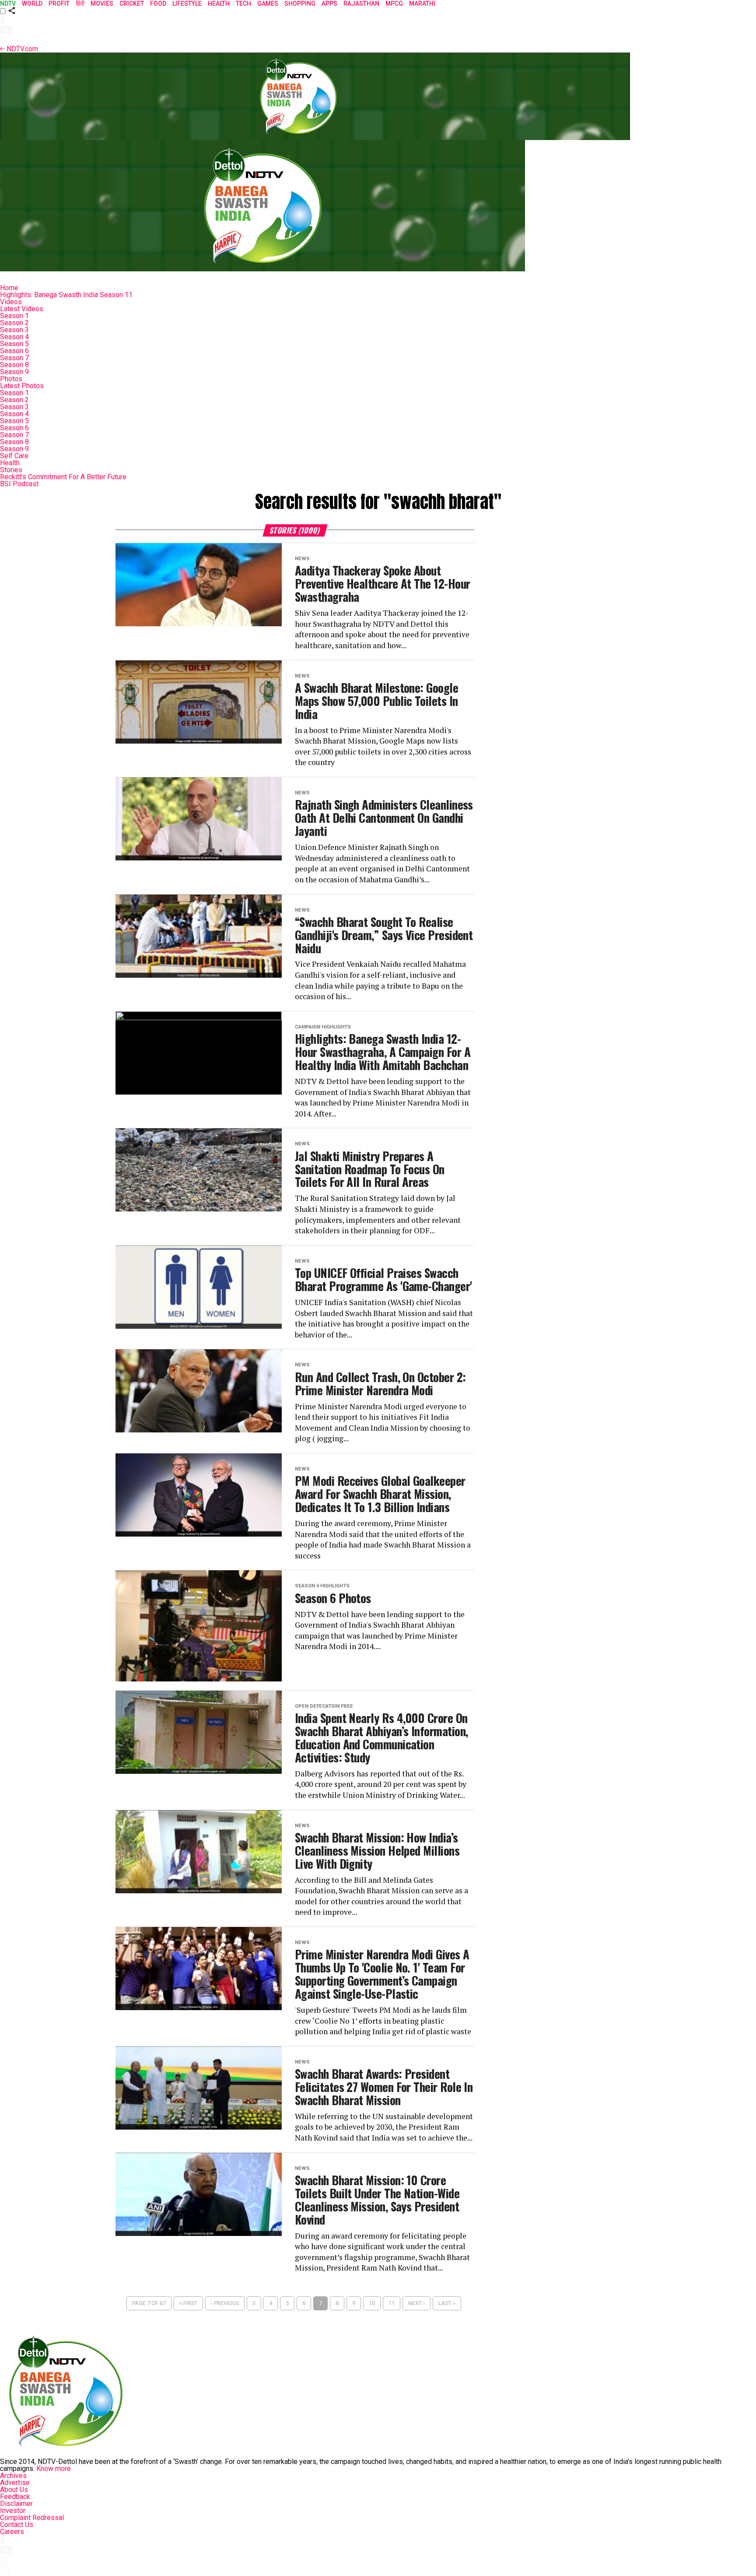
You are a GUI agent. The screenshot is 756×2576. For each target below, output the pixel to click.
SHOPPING (300, 4)
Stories (11, 470)
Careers (12, 2532)
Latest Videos (22, 309)
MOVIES (102, 4)
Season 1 (14, 316)
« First (188, 2303)
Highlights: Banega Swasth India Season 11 (66, 295)
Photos (11, 379)
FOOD (158, 4)
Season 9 (14, 372)
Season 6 (14, 351)
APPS (329, 4)
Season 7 (14, 358)
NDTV (8, 4)
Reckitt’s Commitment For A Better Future (63, 477)
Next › (416, 2303)
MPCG (394, 4)
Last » (447, 2303)
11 (392, 2303)
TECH (243, 4)
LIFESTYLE (187, 4)
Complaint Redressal (32, 2518)
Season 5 (14, 344)
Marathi (422, 4)
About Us (14, 2490)
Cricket (132, 4)
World (32, 4)
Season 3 (14, 330)
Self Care (14, 456)
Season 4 (14, 337)
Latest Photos (22, 386)
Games (268, 4)
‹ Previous (225, 2303)
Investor (13, 2511)
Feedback (15, 2497)
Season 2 (14, 323)
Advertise (15, 2483)
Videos (11, 302)
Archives (13, 2476)
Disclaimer (16, 2504)
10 (372, 2303)
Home (9, 288)
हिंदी (80, 4)
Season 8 (14, 365)
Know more (54, 2469)
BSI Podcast (19, 484)
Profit (59, 4)
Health (10, 463)
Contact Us (17, 2525)
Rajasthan (361, 4)
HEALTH (219, 4)
